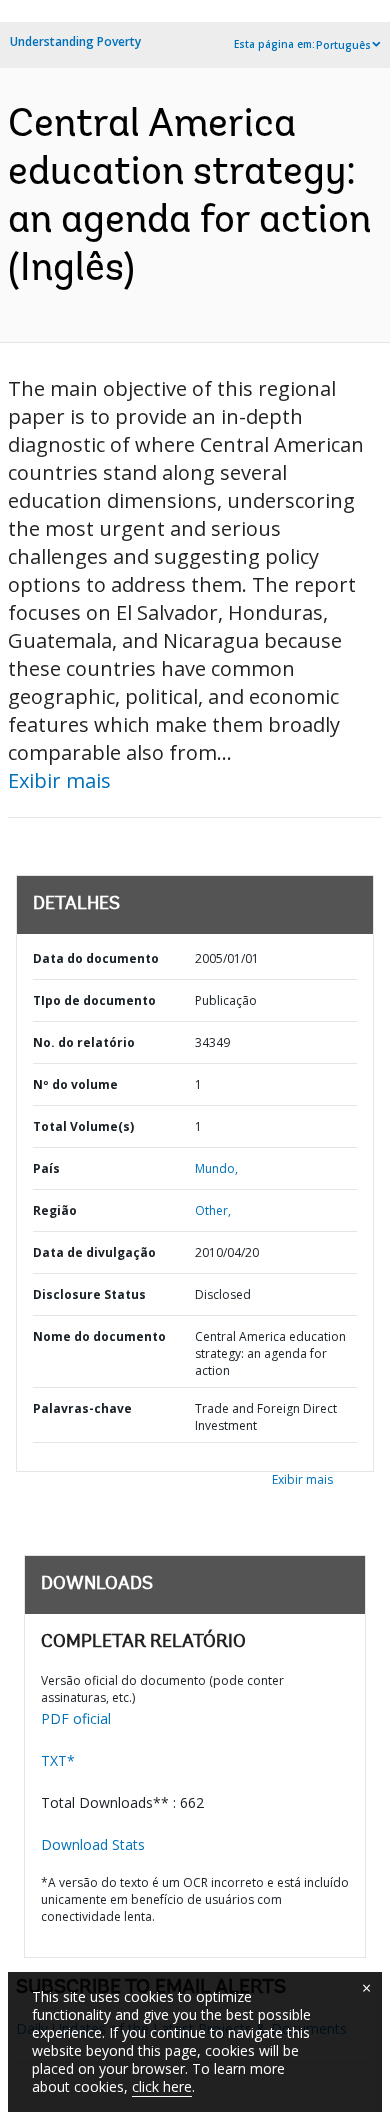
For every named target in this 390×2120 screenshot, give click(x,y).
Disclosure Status (89, 1294)
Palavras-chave (82, 1408)
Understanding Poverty (75, 41)
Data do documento (96, 958)
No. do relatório (84, 1042)
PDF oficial (76, 1718)
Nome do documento (99, 1336)
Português (343, 45)
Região (55, 1210)
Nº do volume (75, 1084)
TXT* (58, 1760)
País (46, 1168)
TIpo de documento (94, 1000)
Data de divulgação (94, 1252)
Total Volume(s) (83, 1126)
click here (162, 2086)
